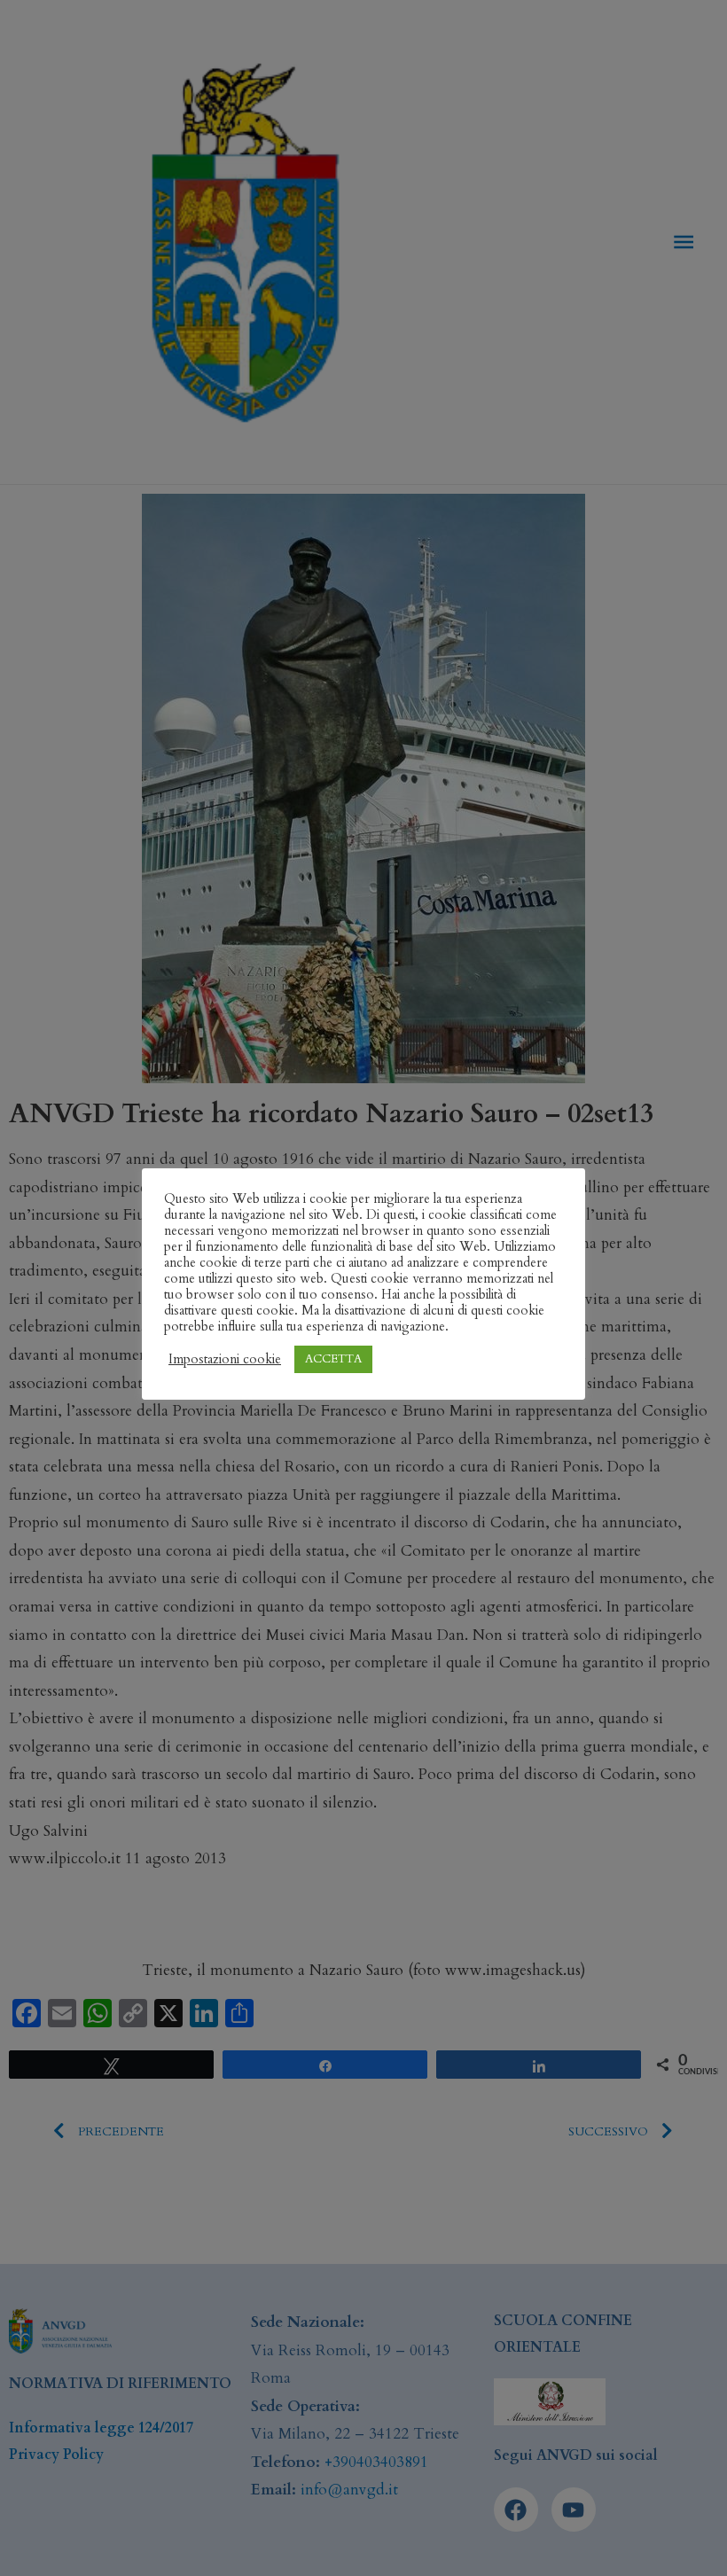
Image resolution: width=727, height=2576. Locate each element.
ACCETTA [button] (333, 1359)
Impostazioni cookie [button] (225, 1359)
